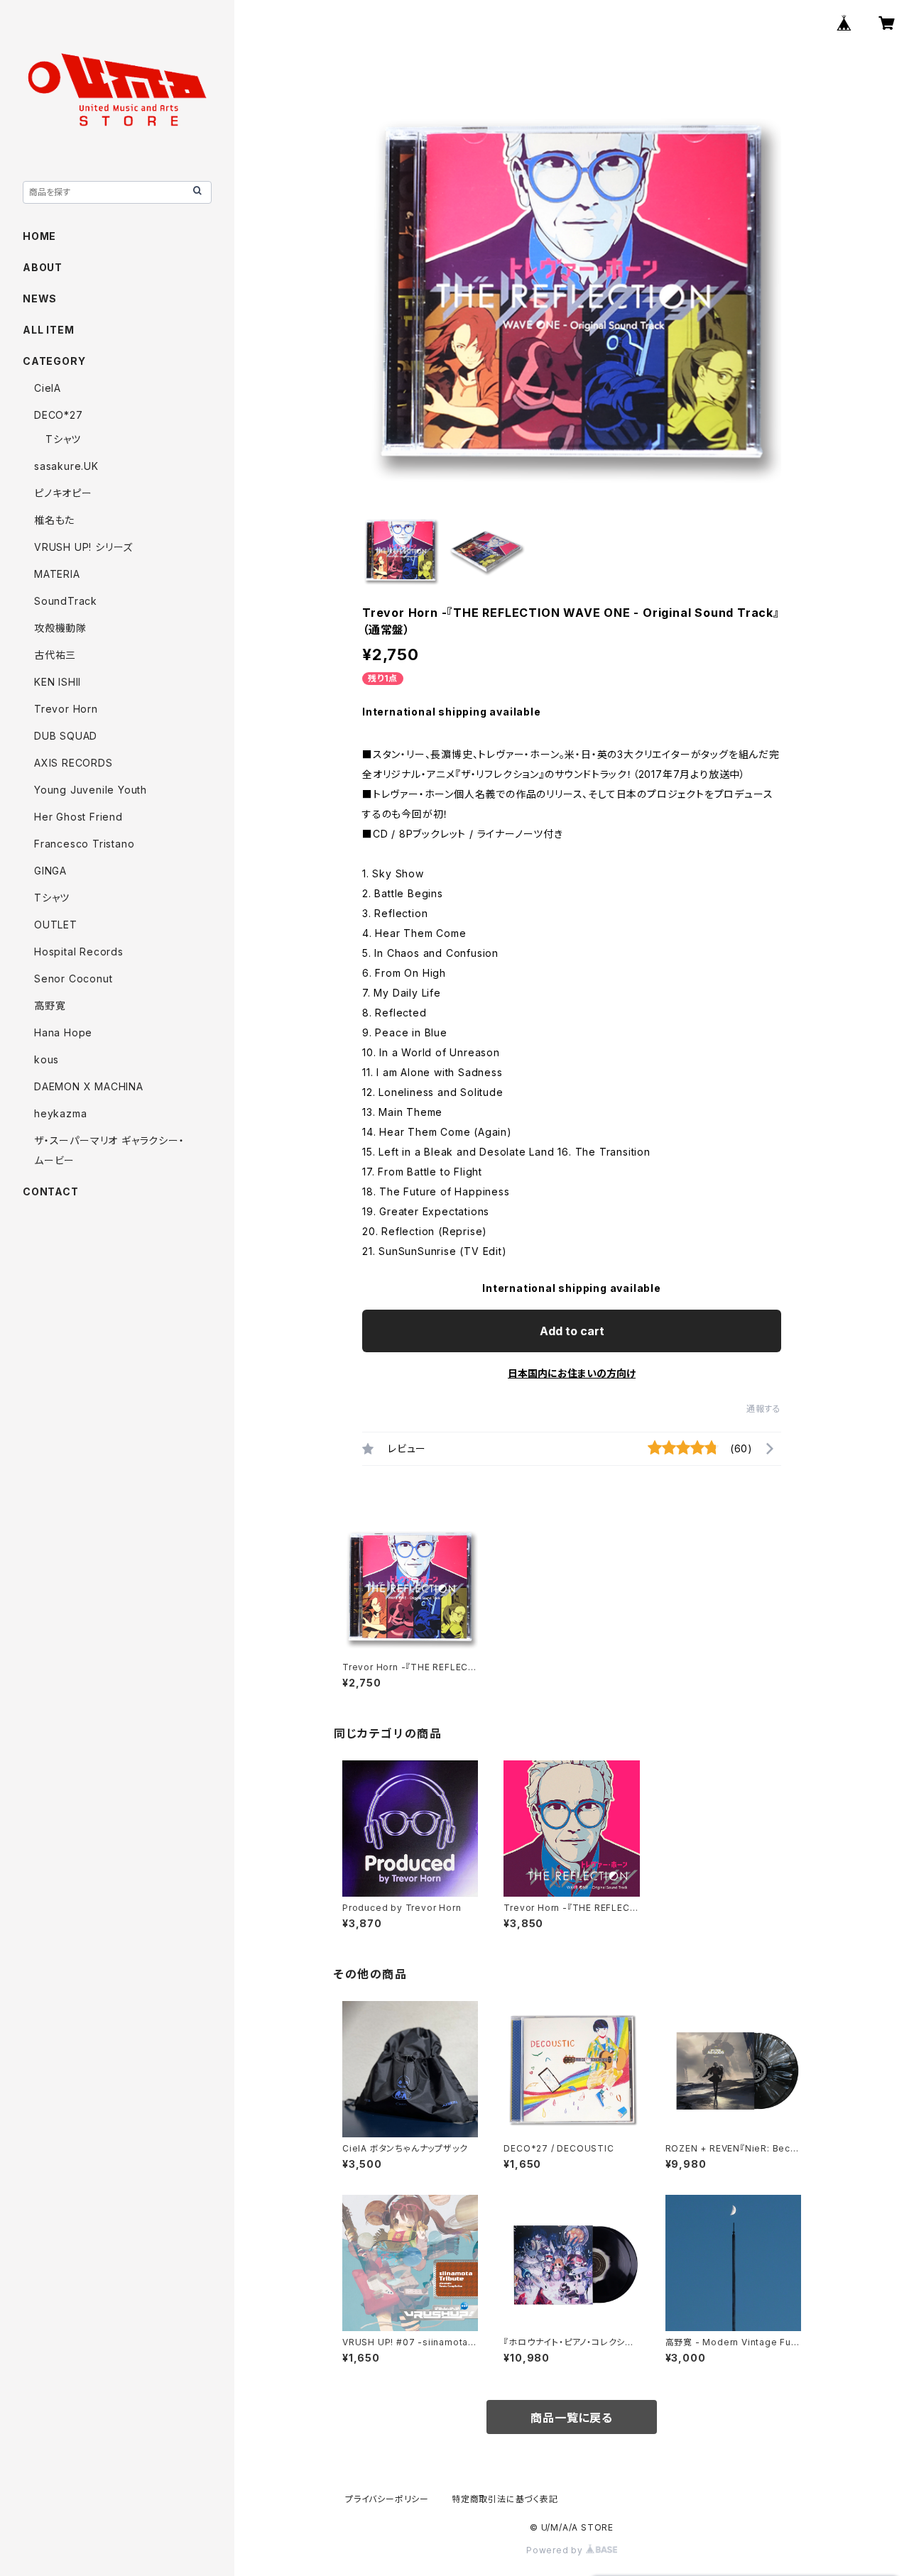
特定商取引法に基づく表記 (505, 2499)
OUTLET (56, 925)
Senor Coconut (73, 979)
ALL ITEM (48, 330)
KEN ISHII (58, 682)
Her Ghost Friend (78, 817)
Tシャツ (63, 439)
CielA (48, 388)
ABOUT (43, 267)
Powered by (556, 2550)
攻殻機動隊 (60, 628)
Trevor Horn (66, 709)
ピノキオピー (63, 493)
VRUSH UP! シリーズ (83, 547)
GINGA (50, 871)
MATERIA (57, 574)
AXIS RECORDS (74, 763)
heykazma (60, 1113)
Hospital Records (79, 952)
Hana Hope (63, 1032)
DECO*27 (59, 415)
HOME (39, 236)
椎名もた (54, 520)
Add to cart (572, 1331)
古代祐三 (55, 655)
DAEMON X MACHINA (89, 1086)
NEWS (40, 298)
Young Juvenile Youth (91, 790)
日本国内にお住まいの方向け (572, 1373)
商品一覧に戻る (572, 2418)
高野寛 (50, 1005)
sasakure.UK (66, 466)
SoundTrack (66, 601)
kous (47, 1059)
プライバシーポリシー (387, 2499)
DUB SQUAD (66, 736)
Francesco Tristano (84, 844)
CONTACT (51, 1191)
